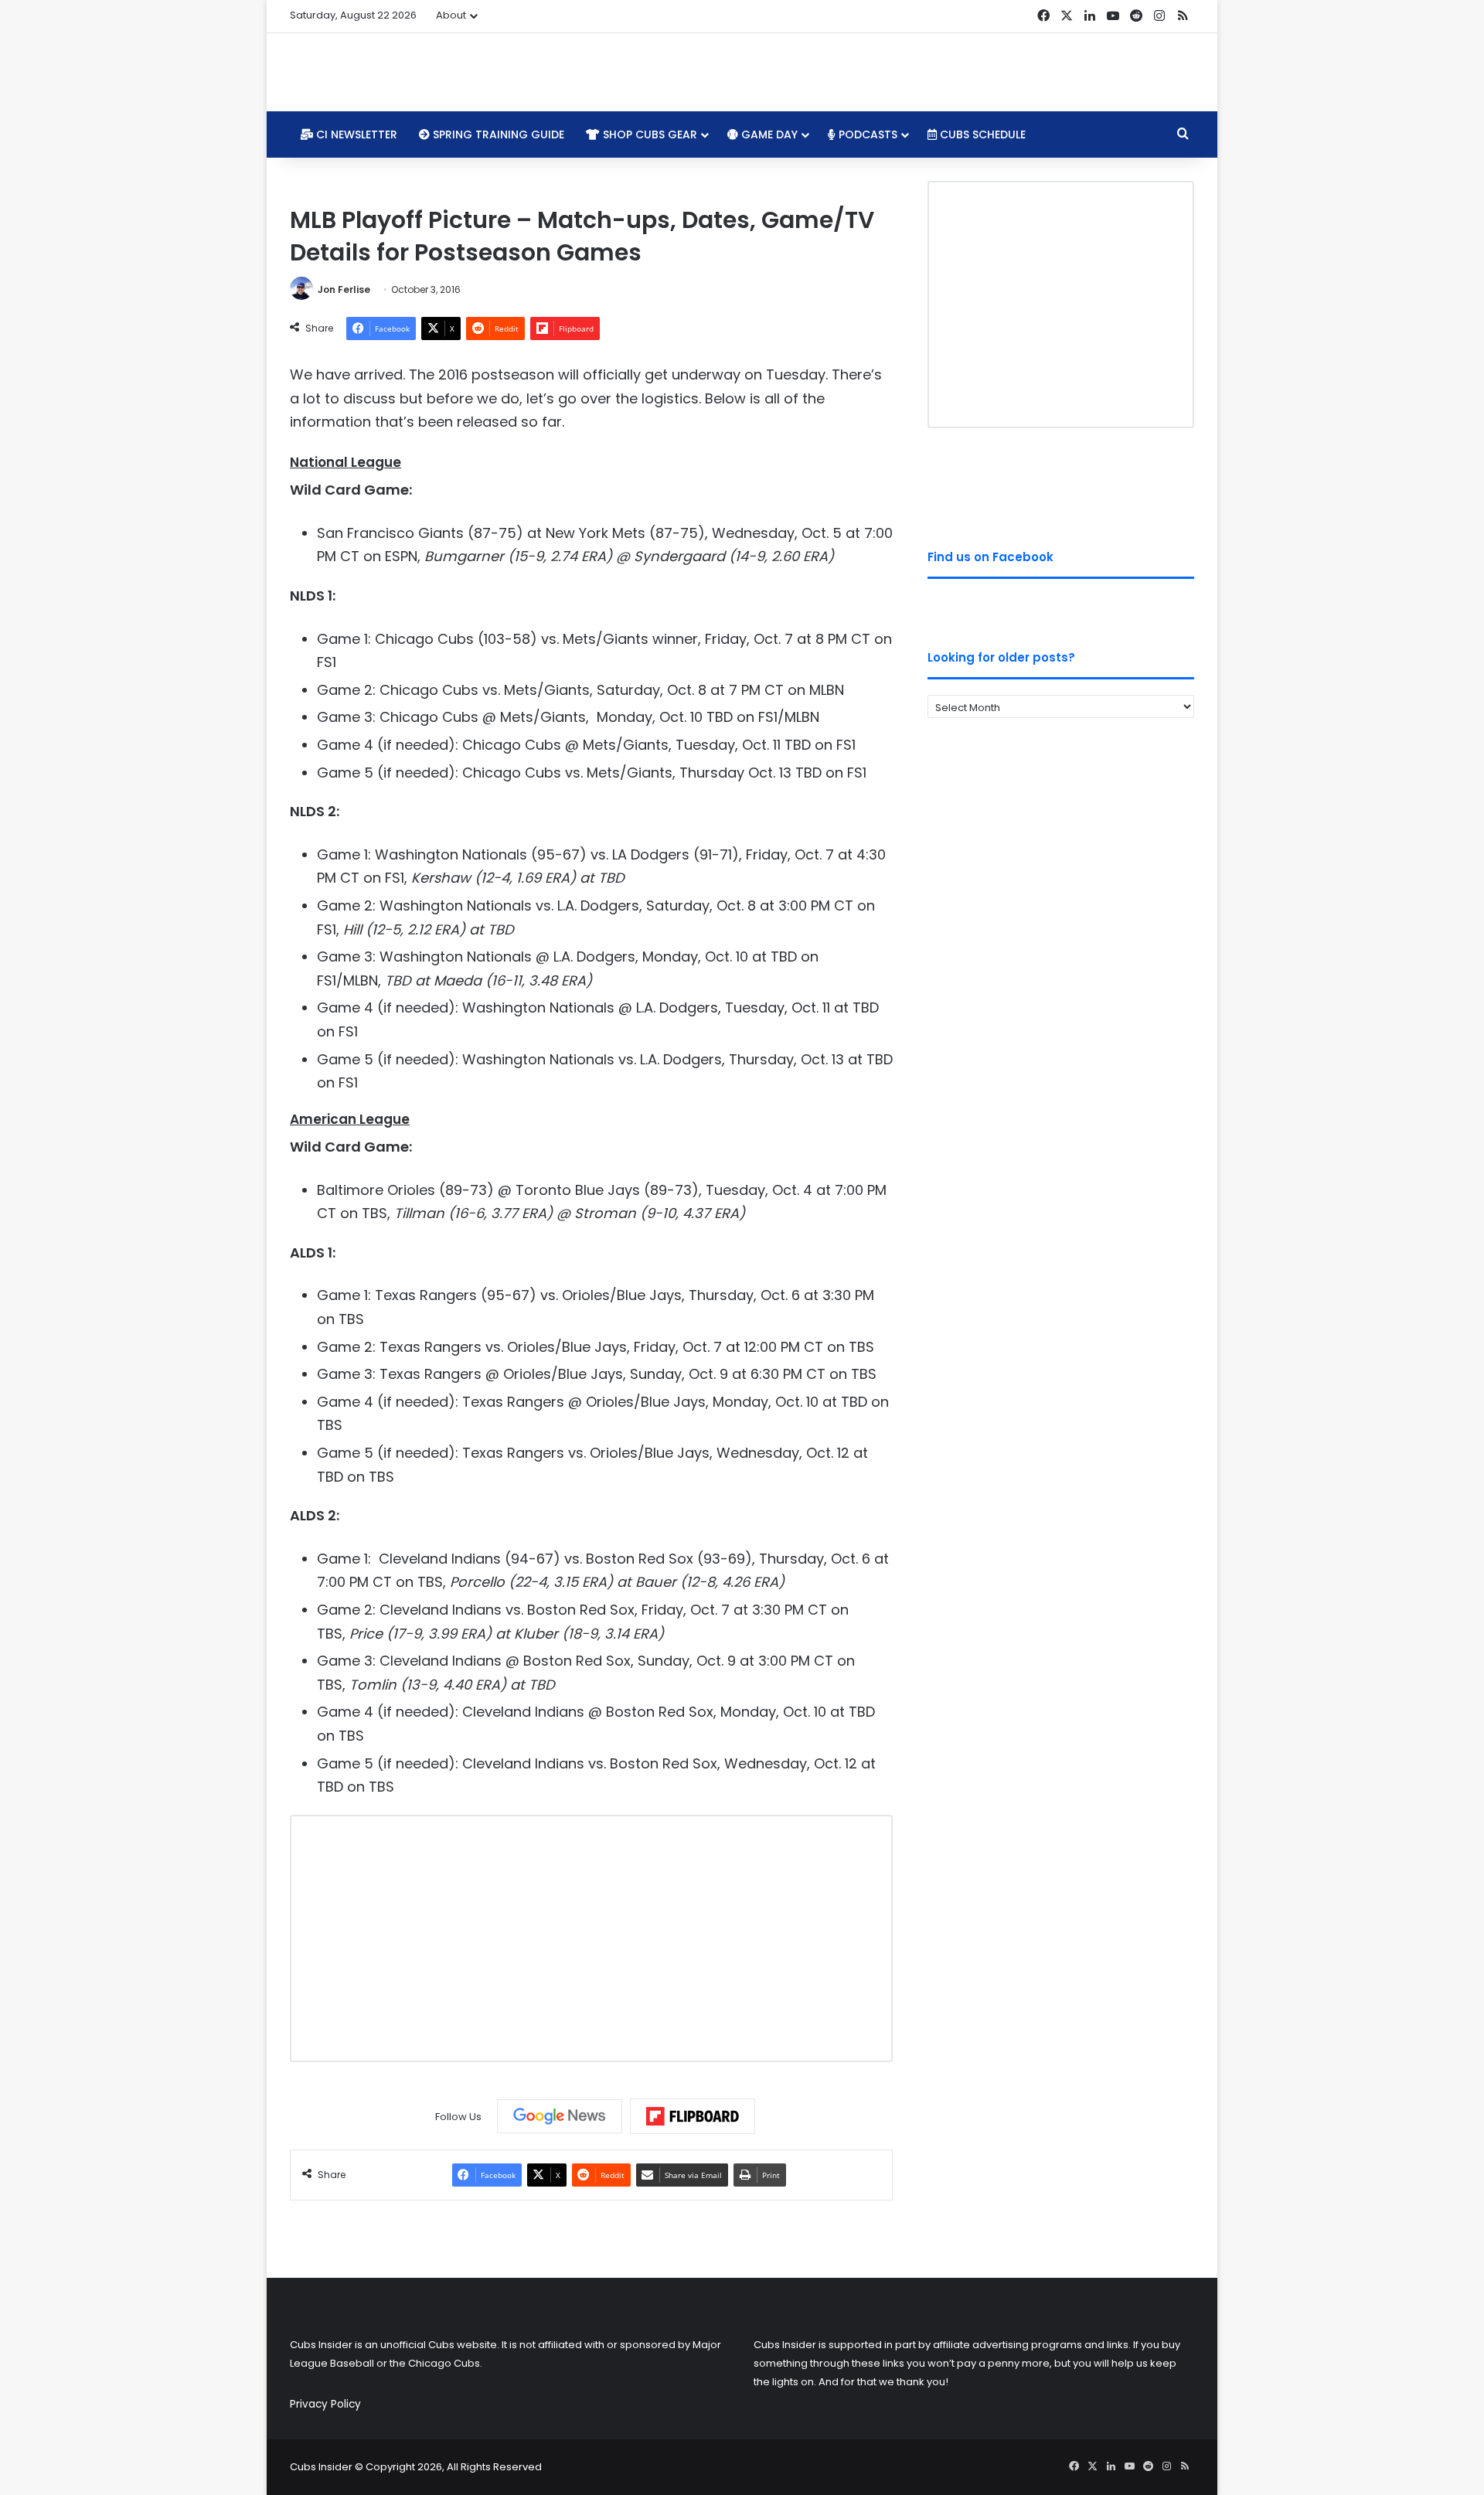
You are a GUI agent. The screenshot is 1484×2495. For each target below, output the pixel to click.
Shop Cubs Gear (648, 134)
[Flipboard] (693, 2116)
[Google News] (560, 2116)
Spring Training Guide (497, 134)
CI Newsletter (355, 134)
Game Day (768, 134)
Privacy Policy (325, 2404)
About (451, 15)
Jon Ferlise (344, 289)
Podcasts (866, 134)
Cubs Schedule (981, 134)
